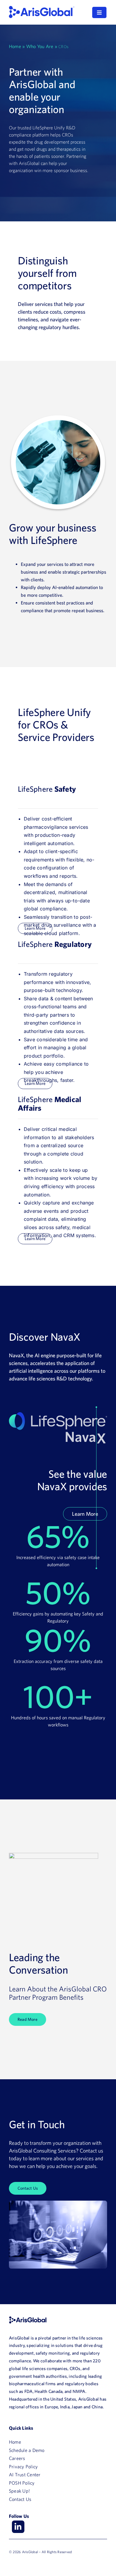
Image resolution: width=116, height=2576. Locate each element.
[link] (42, 8)
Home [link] (15, 46)
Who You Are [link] (40, 46)
